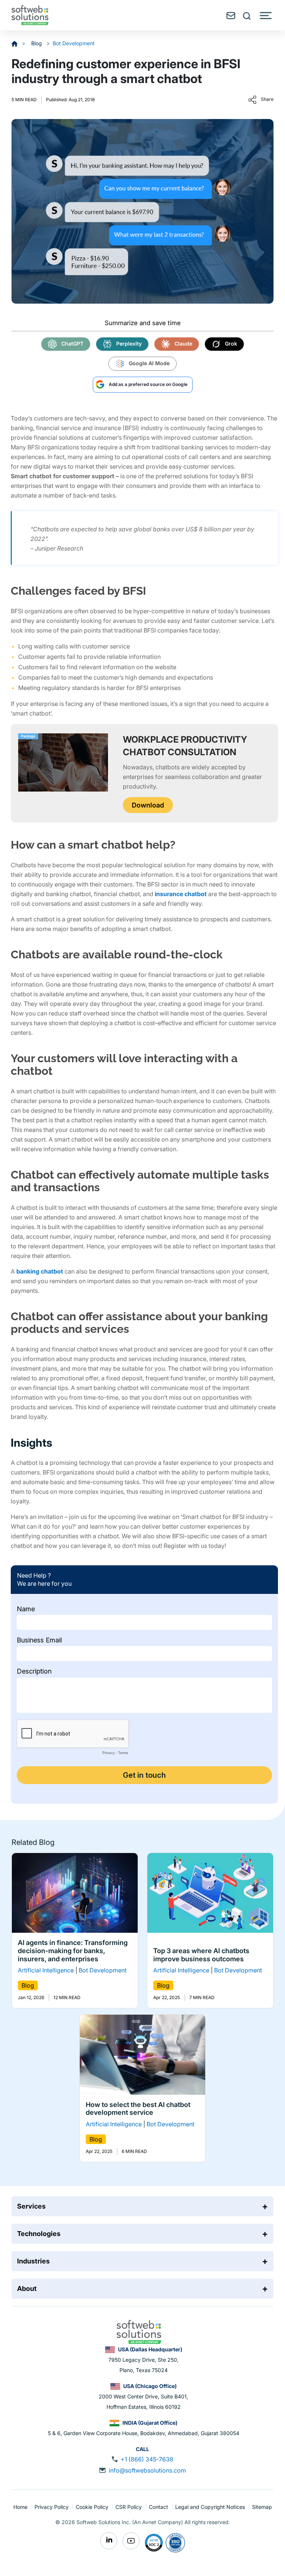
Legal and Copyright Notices (211, 2507)
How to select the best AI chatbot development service (138, 2109)
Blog (37, 43)
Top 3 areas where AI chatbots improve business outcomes (201, 1955)
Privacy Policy (52, 2507)
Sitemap (262, 2507)
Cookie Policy (93, 2507)
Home (21, 2507)
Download (148, 805)
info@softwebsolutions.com (147, 2470)
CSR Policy (129, 2507)
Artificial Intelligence (46, 1971)
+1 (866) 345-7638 (147, 2459)
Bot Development (74, 43)
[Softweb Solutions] (139, 2331)
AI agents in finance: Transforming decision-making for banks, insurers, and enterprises (73, 1951)
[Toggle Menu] (266, 16)
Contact (159, 2507)
